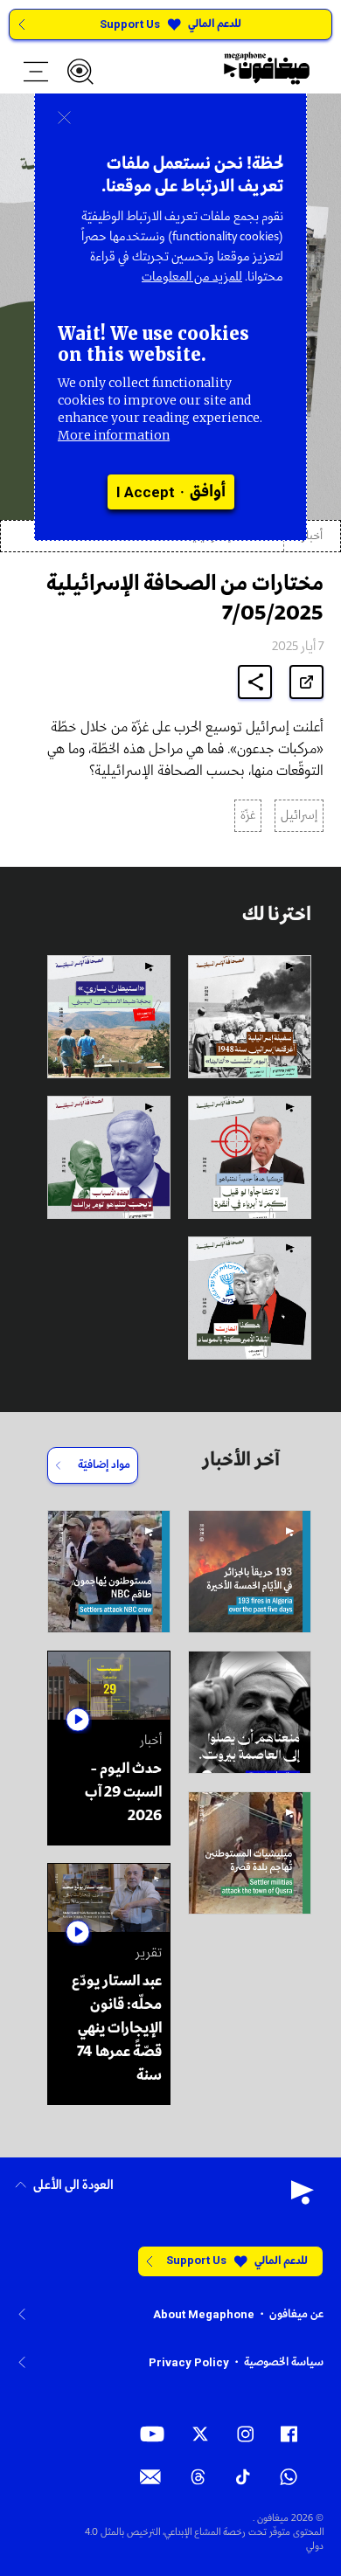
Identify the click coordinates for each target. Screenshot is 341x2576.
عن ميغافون (296, 2314)
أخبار (312, 536)
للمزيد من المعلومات (192, 277)
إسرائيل (299, 816)
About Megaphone (204, 2314)
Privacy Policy (189, 2362)
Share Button (255, 682)
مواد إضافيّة (104, 1465)
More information (114, 435)
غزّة (248, 816)
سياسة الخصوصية (284, 2362)
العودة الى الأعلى (73, 2186)
